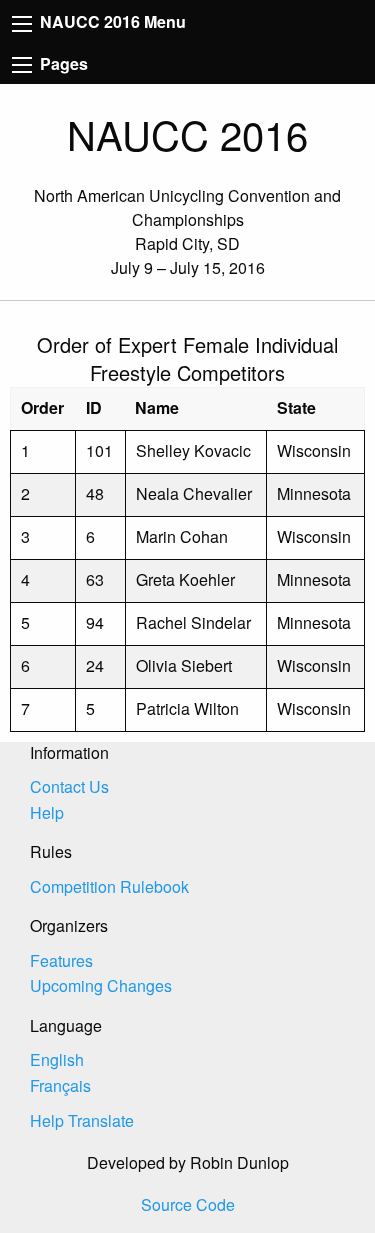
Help (47, 812)
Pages (62, 63)
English (57, 1059)
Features (61, 960)
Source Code (188, 1204)
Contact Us (69, 786)
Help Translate (82, 1120)
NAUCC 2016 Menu (111, 21)
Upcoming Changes (101, 985)
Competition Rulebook (109, 886)
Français (60, 1085)
